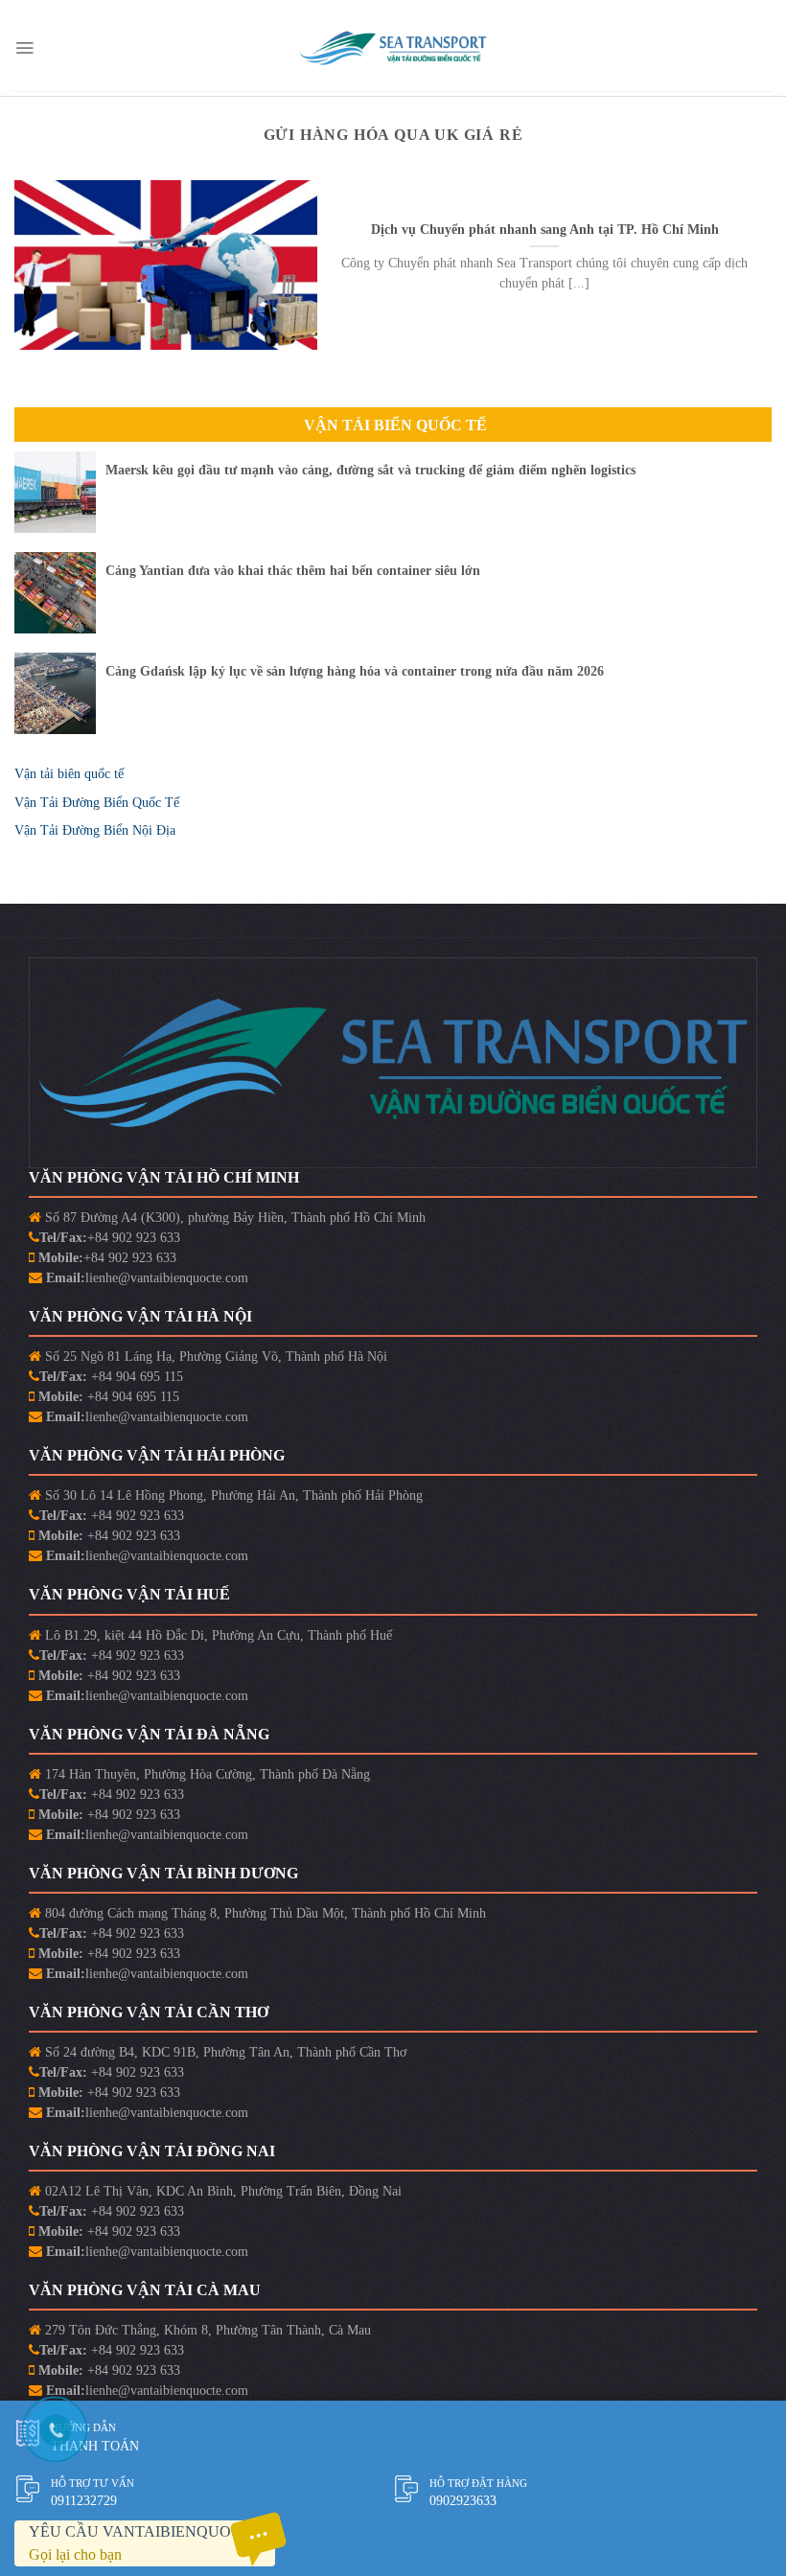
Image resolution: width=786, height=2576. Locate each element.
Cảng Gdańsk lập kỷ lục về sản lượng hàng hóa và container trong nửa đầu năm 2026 (355, 671)
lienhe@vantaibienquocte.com (167, 1278)
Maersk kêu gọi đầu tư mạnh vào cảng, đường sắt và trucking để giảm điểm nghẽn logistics (370, 470)
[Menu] (24, 48)
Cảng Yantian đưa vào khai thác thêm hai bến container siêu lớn (293, 571)
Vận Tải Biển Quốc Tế (395, 425)
